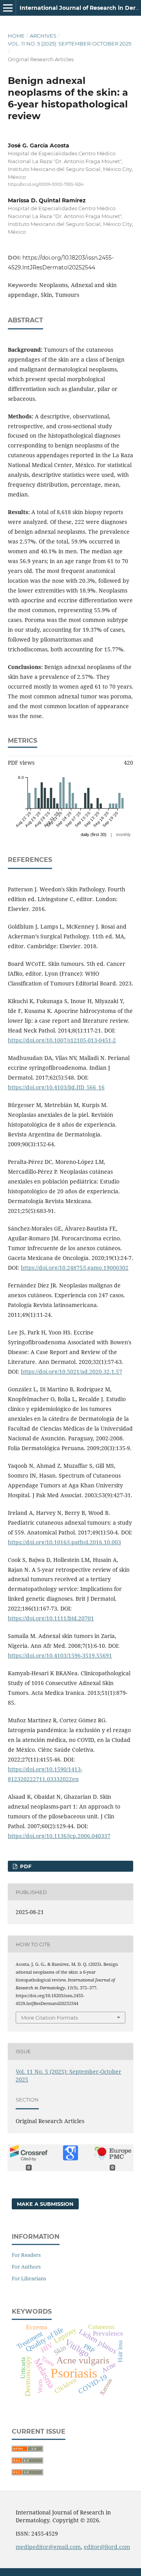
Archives (43, 36)
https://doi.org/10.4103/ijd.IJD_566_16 (56, 1087)
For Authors (26, 2267)
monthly (123, 834)
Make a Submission (45, 2204)
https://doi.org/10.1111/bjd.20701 (51, 1618)
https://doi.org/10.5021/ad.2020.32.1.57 (71, 1372)
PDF (25, 1866)
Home (16, 36)
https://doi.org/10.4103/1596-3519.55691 (60, 1655)
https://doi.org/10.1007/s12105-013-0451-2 (62, 1040)
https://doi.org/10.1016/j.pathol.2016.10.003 (64, 1542)
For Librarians (29, 2278)
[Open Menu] (8, 8)
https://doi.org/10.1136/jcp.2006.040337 (59, 1836)
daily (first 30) (94, 834)
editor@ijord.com (107, 2547)
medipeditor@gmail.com (48, 2547)
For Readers (26, 2255)
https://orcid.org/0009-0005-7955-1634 (46, 185)
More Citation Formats (50, 2018)
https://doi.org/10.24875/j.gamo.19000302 (75, 1268)
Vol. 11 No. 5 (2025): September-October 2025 (70, 44)
